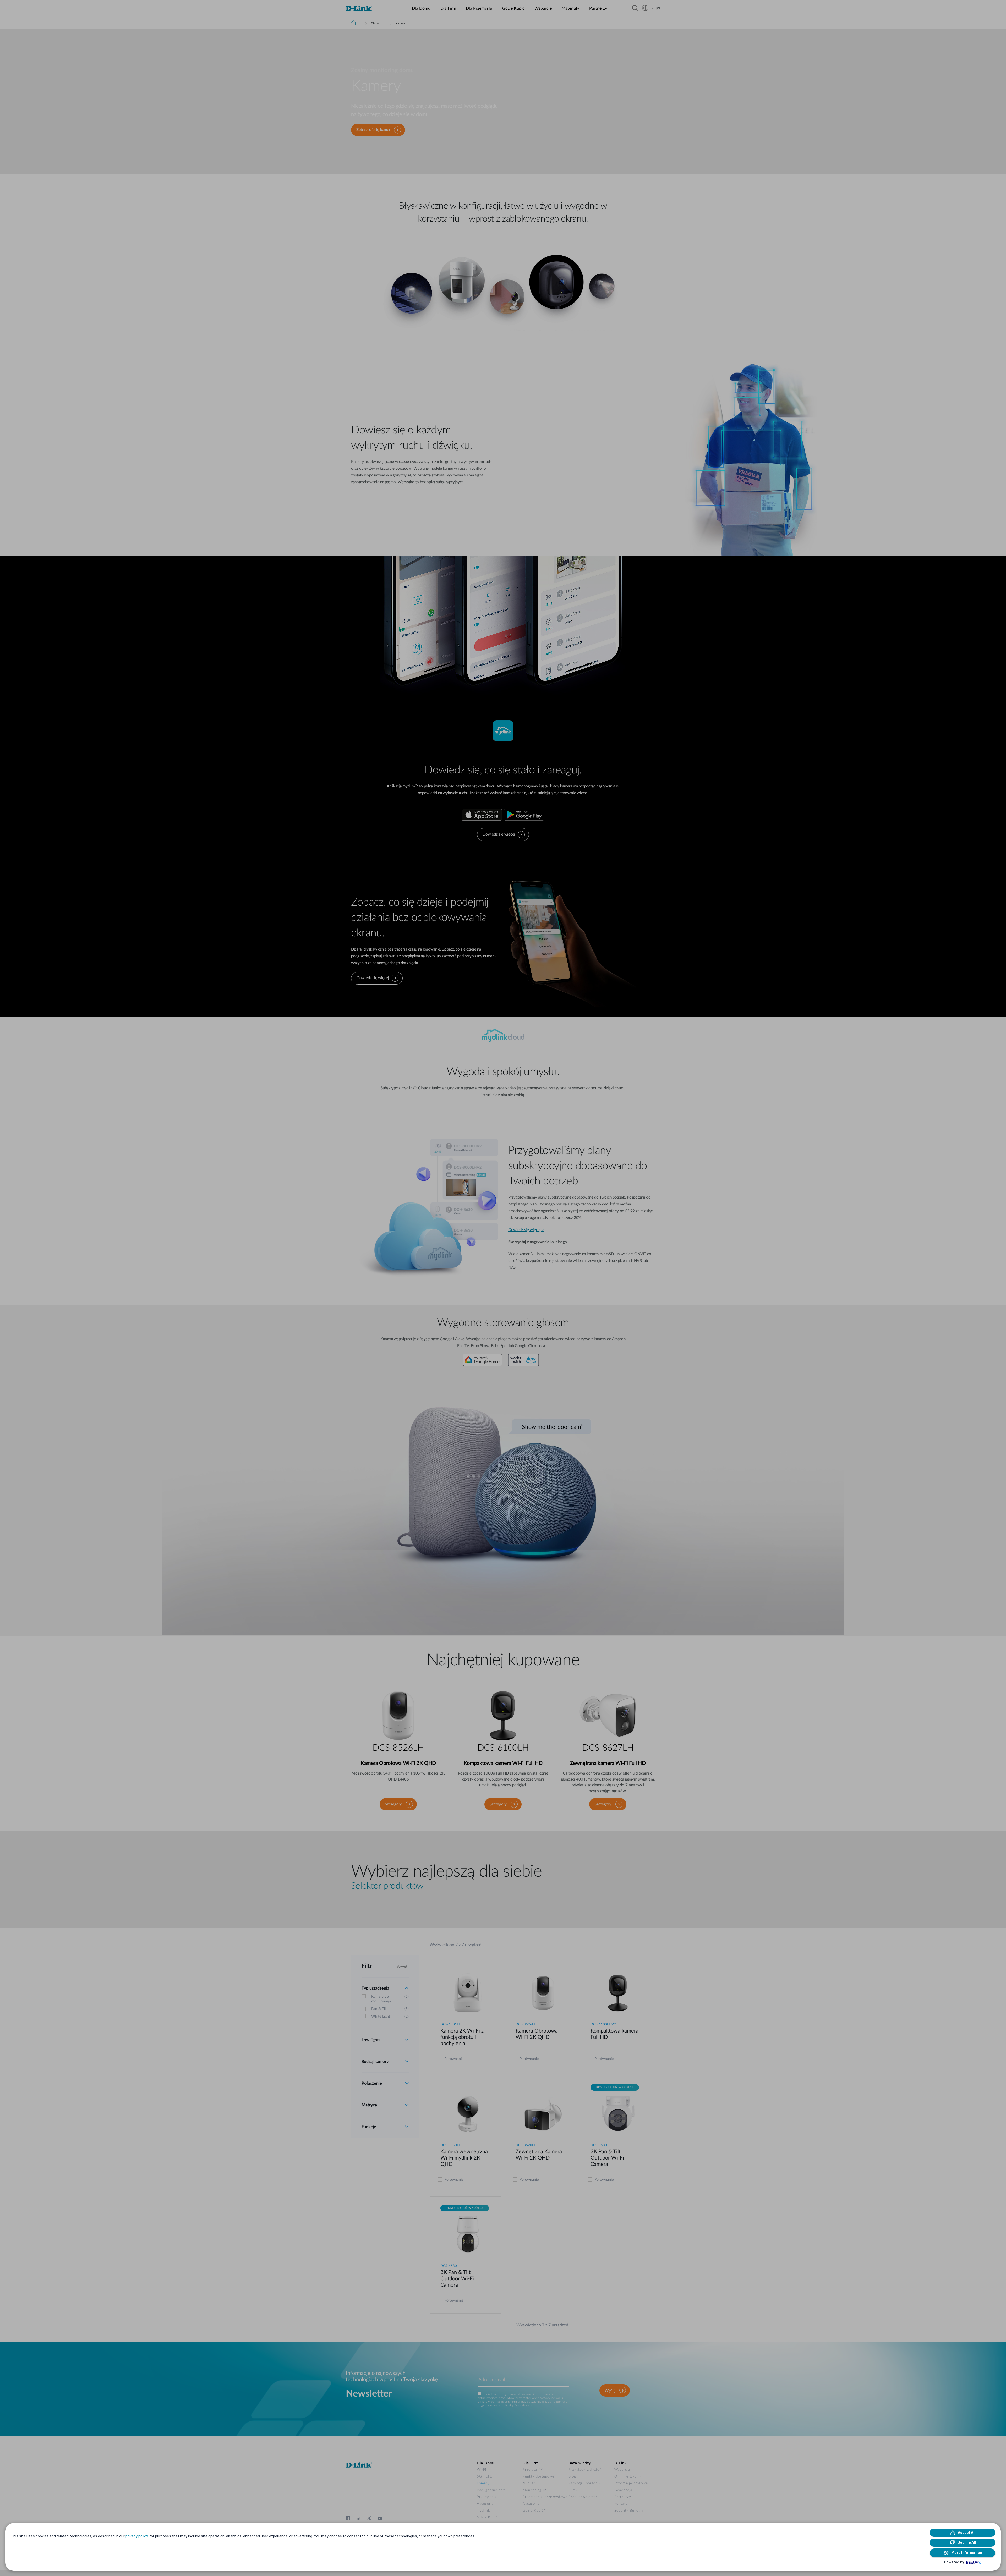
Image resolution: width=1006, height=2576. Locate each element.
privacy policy (137, 2536)
